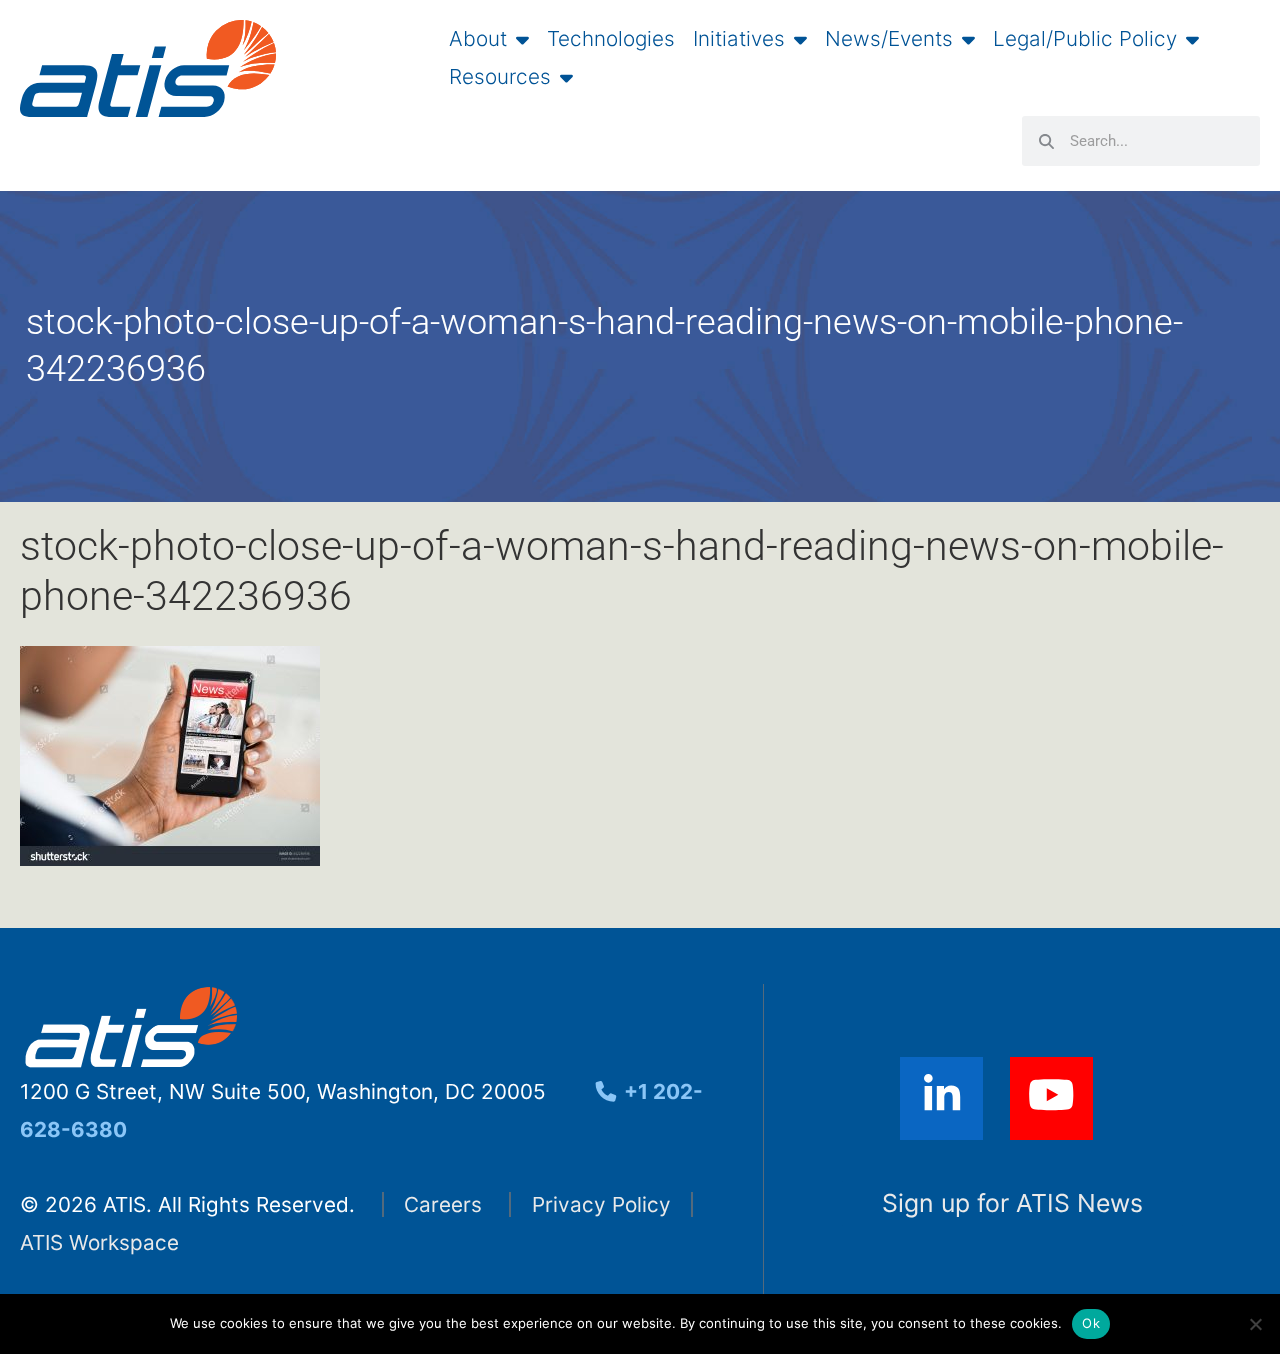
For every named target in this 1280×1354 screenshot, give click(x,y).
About (478, 39)
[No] (1255, 1324)
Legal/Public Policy (1085, 39)
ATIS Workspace (99, 1242)
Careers (443, 1204)
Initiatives (739, 39)
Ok (1091, 1323)
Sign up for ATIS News (1012, 1203)
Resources (500, 77)
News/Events (889, 39)
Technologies (611, 39)
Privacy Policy (601, 1204)
